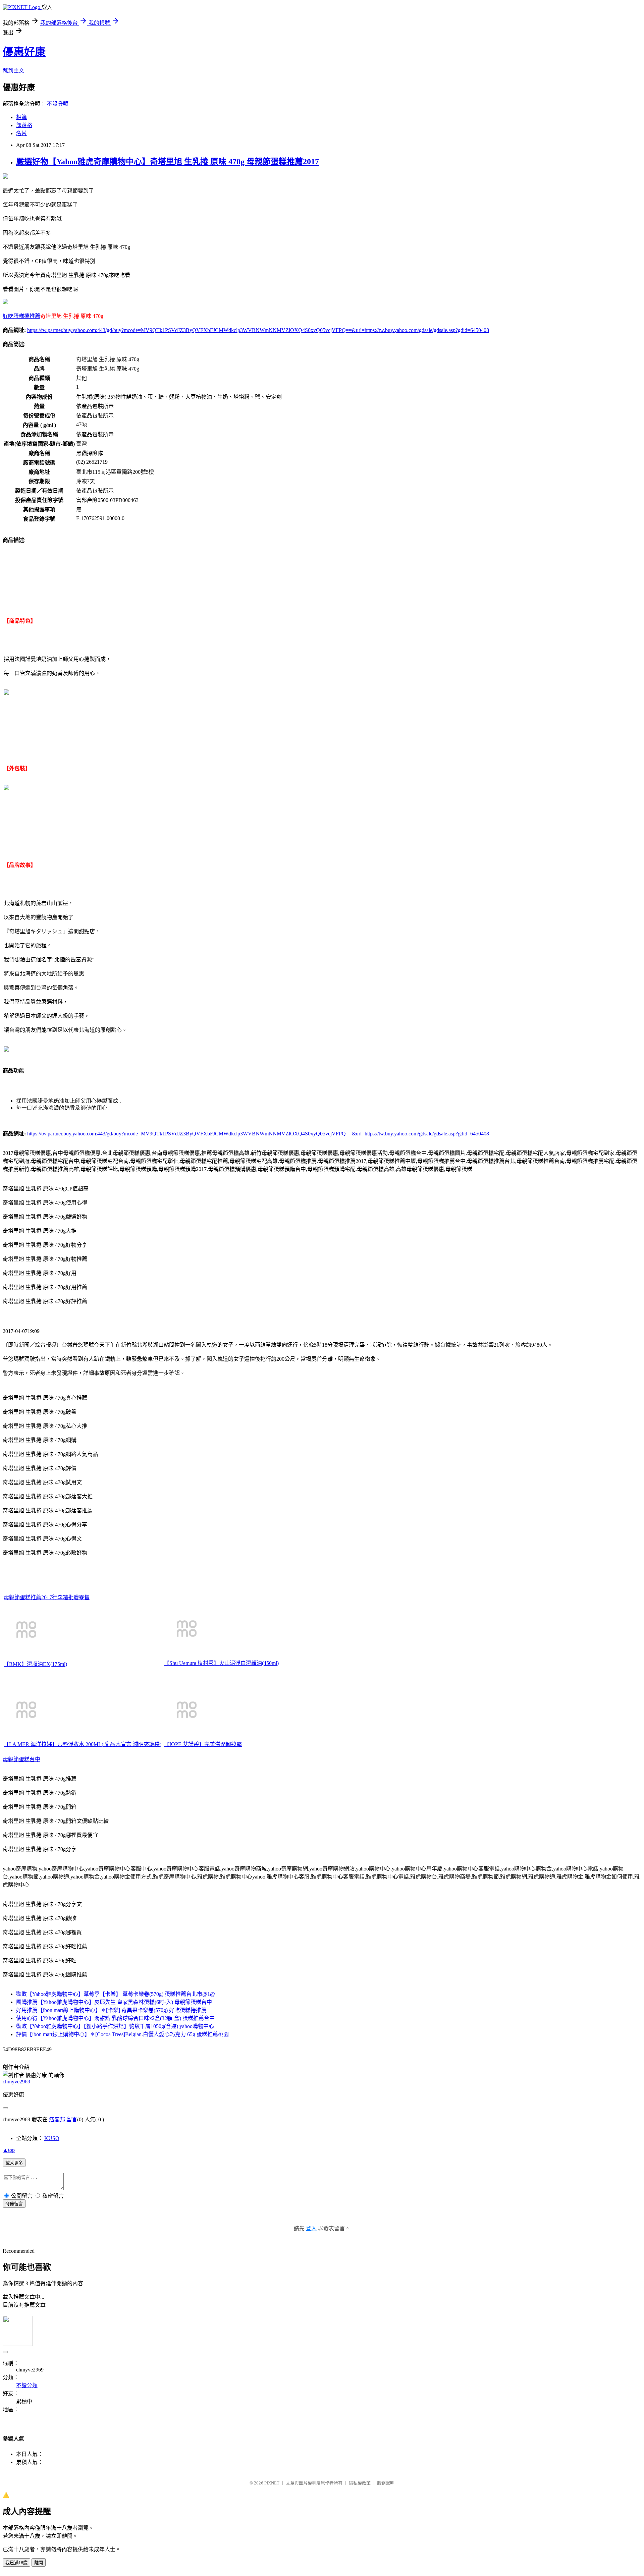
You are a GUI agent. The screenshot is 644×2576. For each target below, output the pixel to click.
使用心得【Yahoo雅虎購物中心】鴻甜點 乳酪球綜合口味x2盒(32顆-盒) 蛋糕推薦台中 (115, 2018)
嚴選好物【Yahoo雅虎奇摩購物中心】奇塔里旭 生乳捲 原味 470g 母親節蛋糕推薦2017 (168, 162)
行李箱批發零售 (71, 1597)
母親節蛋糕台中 (21, 1759)
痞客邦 (57, 2119)
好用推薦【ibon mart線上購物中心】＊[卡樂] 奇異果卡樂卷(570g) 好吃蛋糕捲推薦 (111, 2010)
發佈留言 (14, 2204)
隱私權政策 (360, 2483)
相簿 (21, 117)
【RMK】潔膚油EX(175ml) (35, 1664)
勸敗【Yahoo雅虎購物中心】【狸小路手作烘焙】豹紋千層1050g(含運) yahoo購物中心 (115, 2026)
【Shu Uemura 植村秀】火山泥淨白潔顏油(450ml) (221, 1663)
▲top (9, 2150)
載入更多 (14, 2163)
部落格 (24, 125)
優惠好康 (24, 52)
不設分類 (58, 104)
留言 (72, 2119)
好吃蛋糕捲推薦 (21, 316)
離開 (39, 2563)
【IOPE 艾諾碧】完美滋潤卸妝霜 (203, 1744)
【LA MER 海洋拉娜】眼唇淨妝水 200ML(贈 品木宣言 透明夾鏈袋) (83, 1744)
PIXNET (272, 2483)
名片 (21, 133)
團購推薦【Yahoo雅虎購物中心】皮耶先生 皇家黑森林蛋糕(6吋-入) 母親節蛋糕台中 (114, 2002)
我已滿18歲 (16, 2563)
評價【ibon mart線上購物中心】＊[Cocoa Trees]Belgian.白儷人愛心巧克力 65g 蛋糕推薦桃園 (122, 2034)
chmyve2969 (16, 2082)
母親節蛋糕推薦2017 (28, 1597)
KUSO (52, 2138)
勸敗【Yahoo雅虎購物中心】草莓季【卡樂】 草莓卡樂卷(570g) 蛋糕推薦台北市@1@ (116, 1994)
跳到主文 (13, 71)
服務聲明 (386, 2483)
